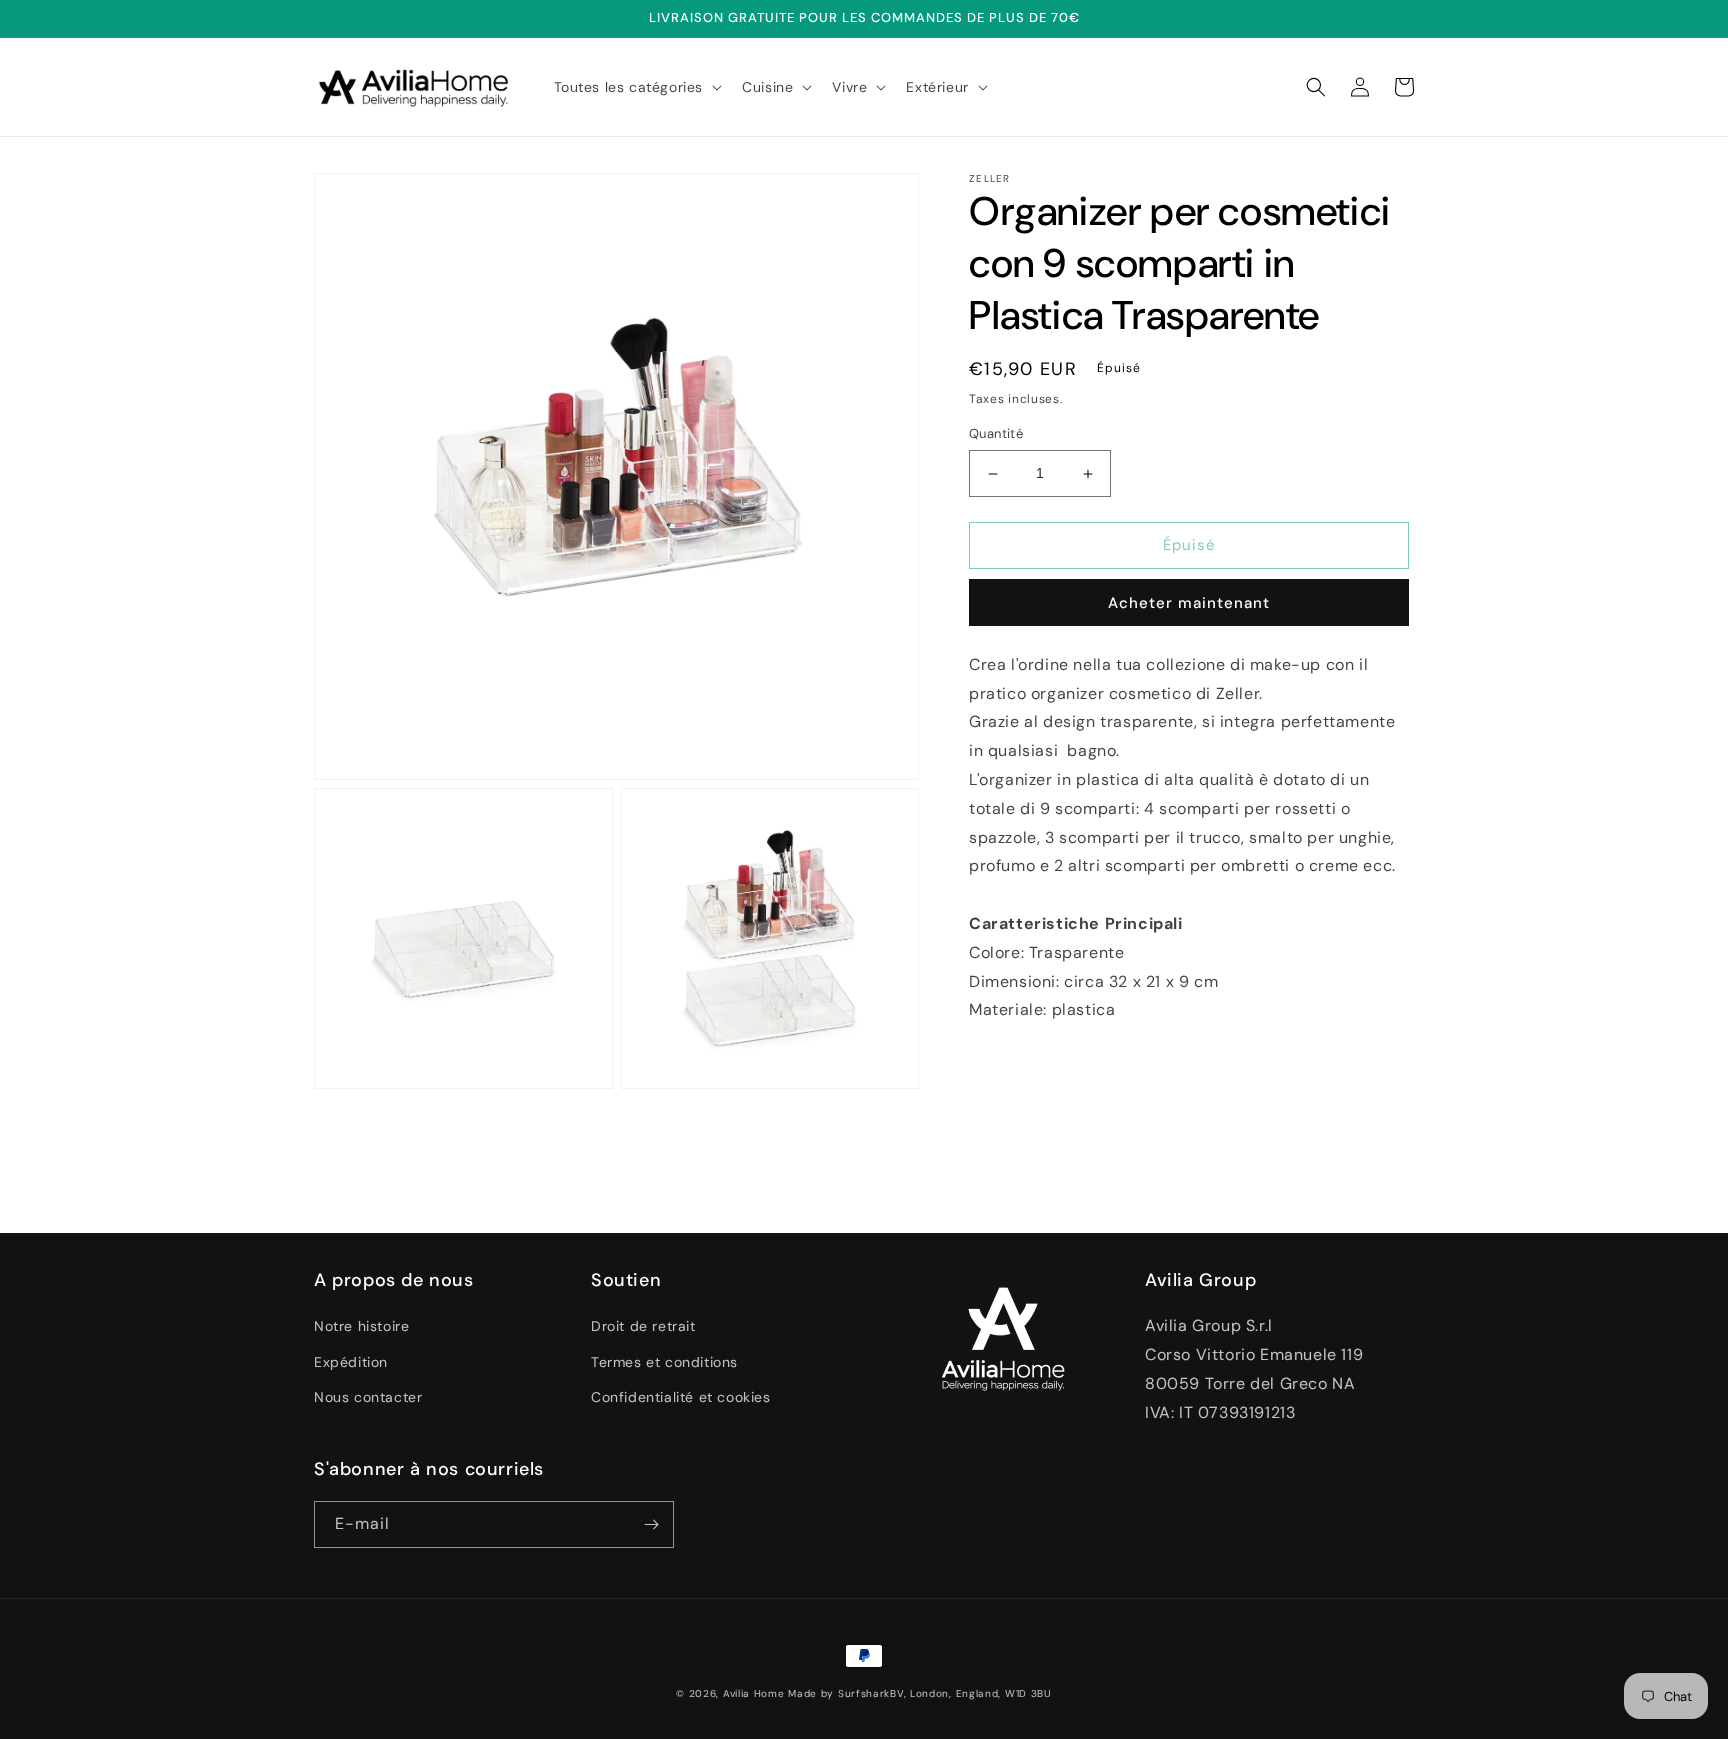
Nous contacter (368, 1397)
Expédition (351, 1362)
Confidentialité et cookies (681, 1397)
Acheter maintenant (1189, 603)
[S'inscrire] (651, 1524)
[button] (636, 87)
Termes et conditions (664, 1362)
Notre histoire (361, 1326)
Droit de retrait (643, 1326)
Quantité (996, 434)
